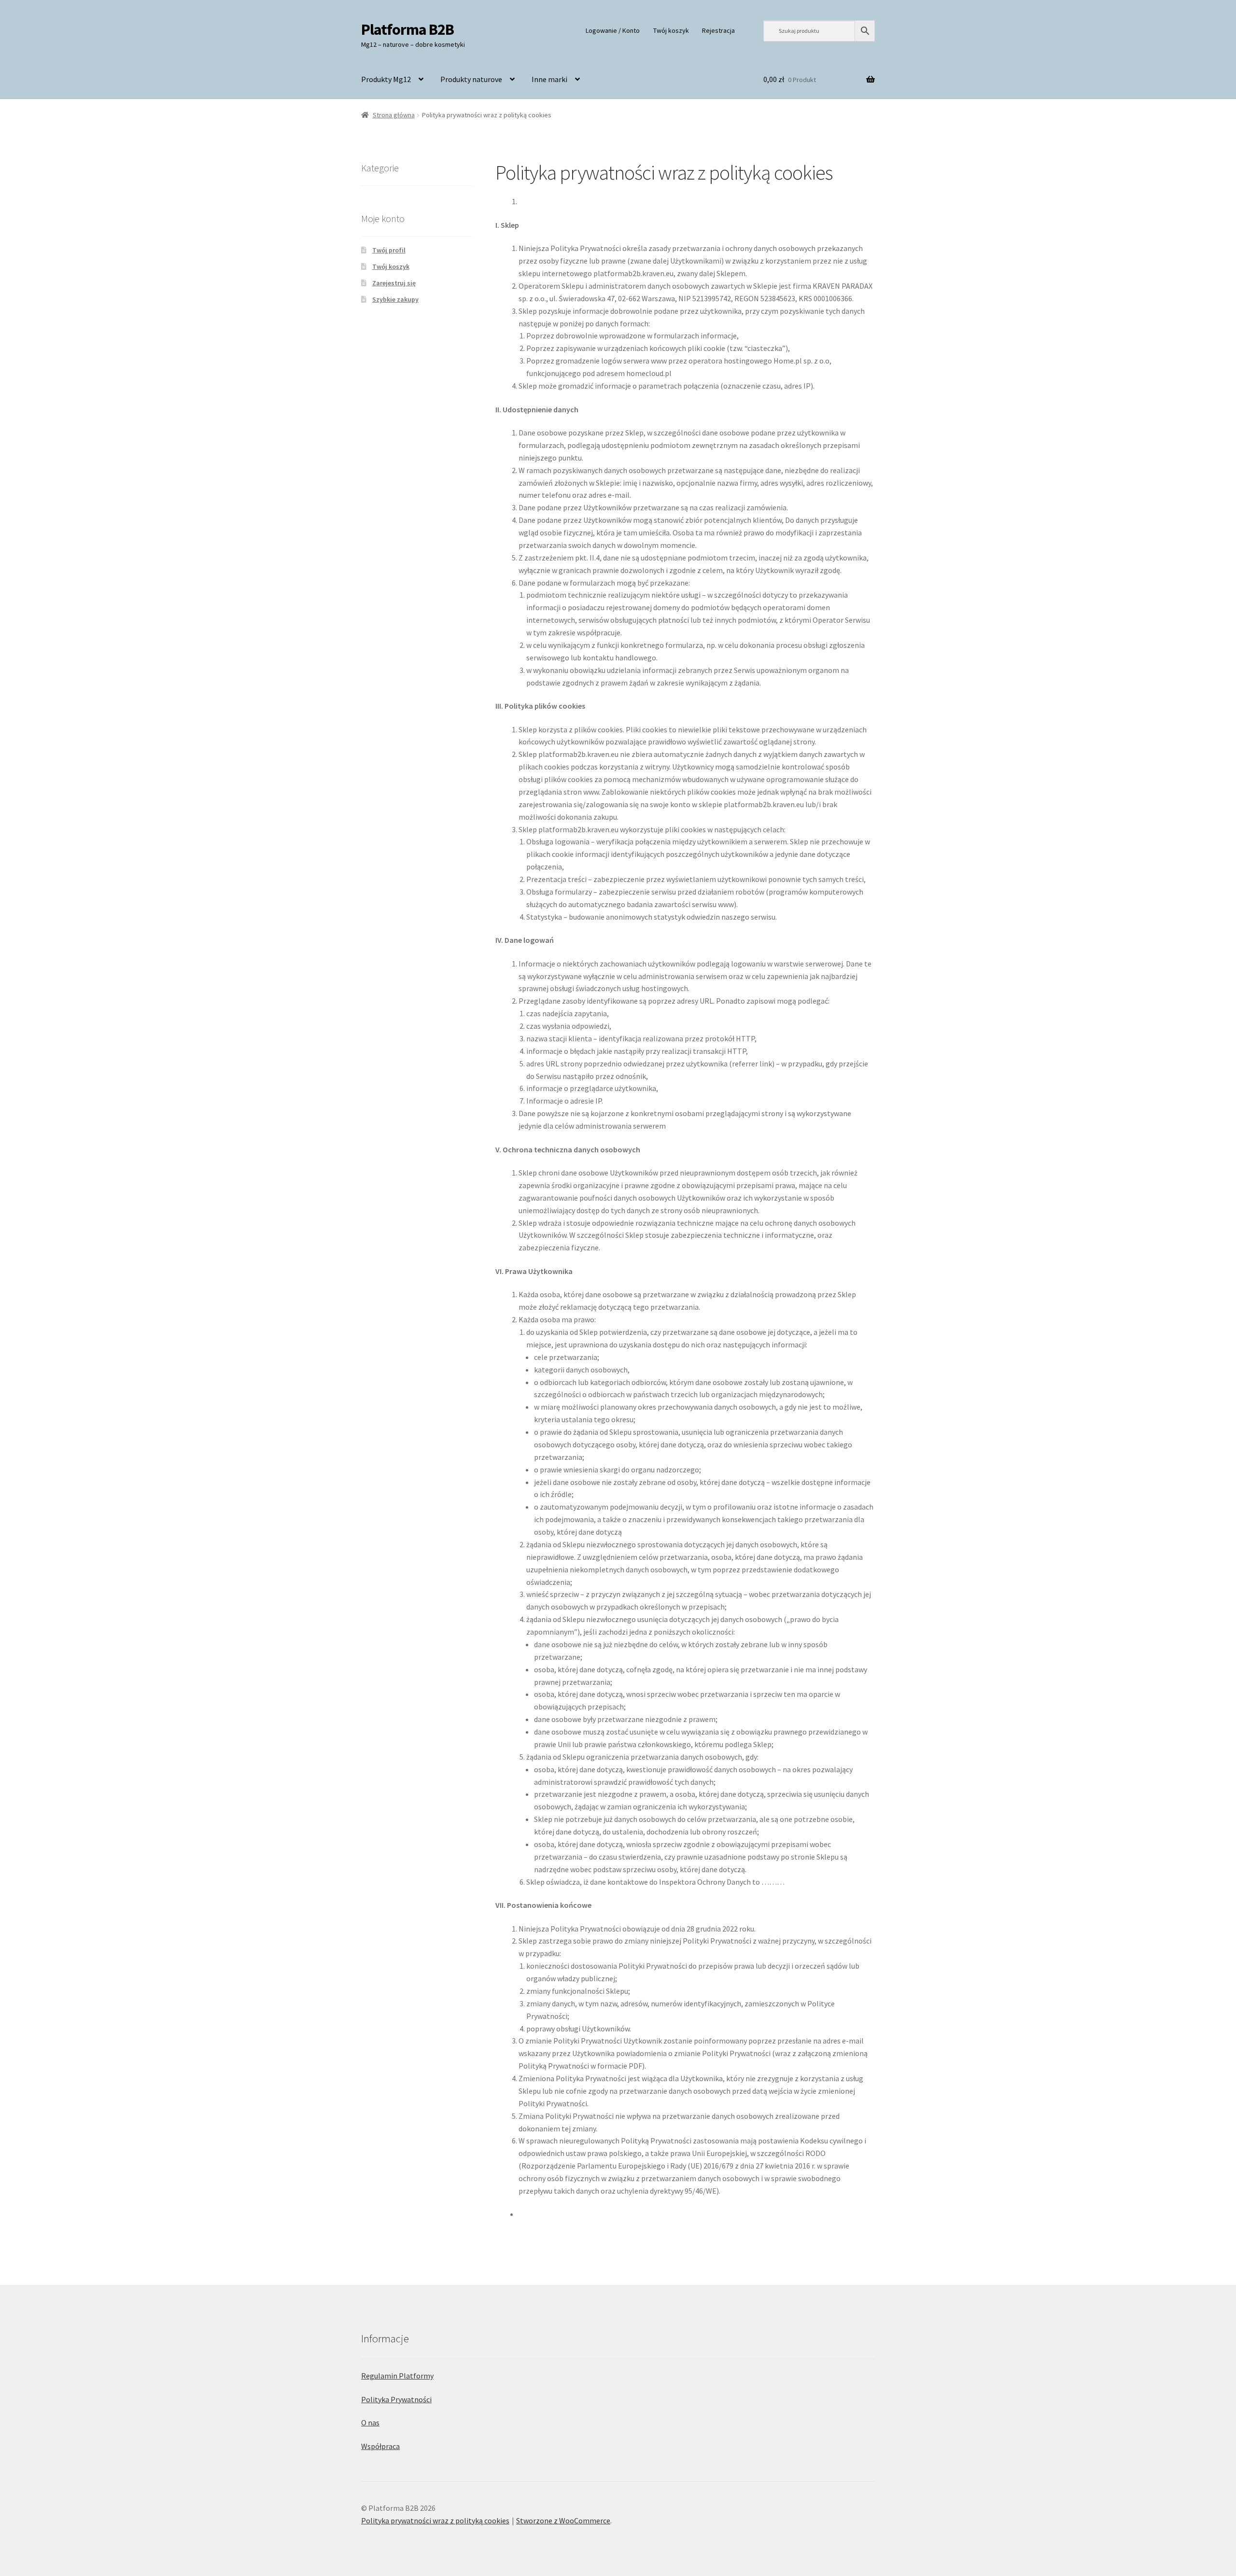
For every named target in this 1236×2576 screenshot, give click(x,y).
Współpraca (380, 2446)
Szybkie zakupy (395, 299)
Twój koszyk (671, 30)
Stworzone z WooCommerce (563, 2520)
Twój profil (389, 250)
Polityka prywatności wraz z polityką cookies (435, 2520)
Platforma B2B (407, 29)
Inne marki (549, 79)
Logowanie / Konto (613, 30)
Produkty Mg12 (386, 79)
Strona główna (394, 115)
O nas (370, 2422)
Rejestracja (718, 30)
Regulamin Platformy (397, 2376)
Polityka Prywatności (396, 2399)
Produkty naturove (471, 79)
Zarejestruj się (394, 283)
